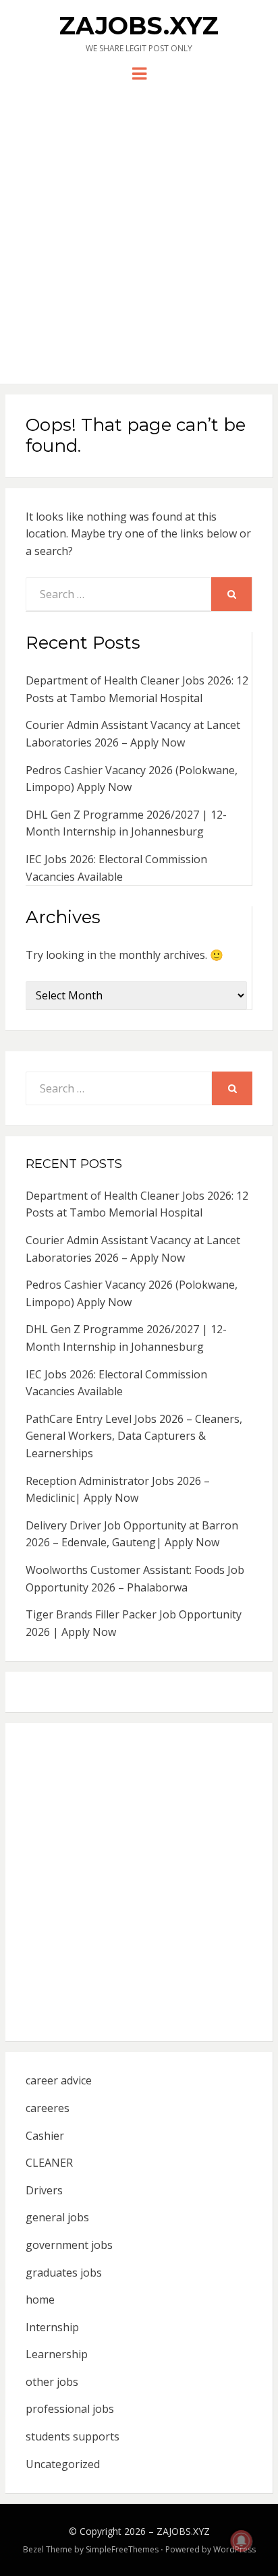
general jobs (57, 2217)
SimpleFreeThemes (122, 2549)
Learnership (57, 2354)
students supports (73, 2436)
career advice (59, 2080)
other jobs (52, 2382)
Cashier (45, 2136)
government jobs (69, 2245)
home (40, 2300)
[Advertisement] (139, 228)
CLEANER (49, 2163)
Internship (52, 2327)
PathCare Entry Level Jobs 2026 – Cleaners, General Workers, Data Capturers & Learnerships (134, 1436)
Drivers (44, 2190)
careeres (48, 2108)
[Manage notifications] (242, 2541)
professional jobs (70, 2409)
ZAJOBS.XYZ (139, 26)
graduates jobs (64, 2273)
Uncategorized (63, 2464)
